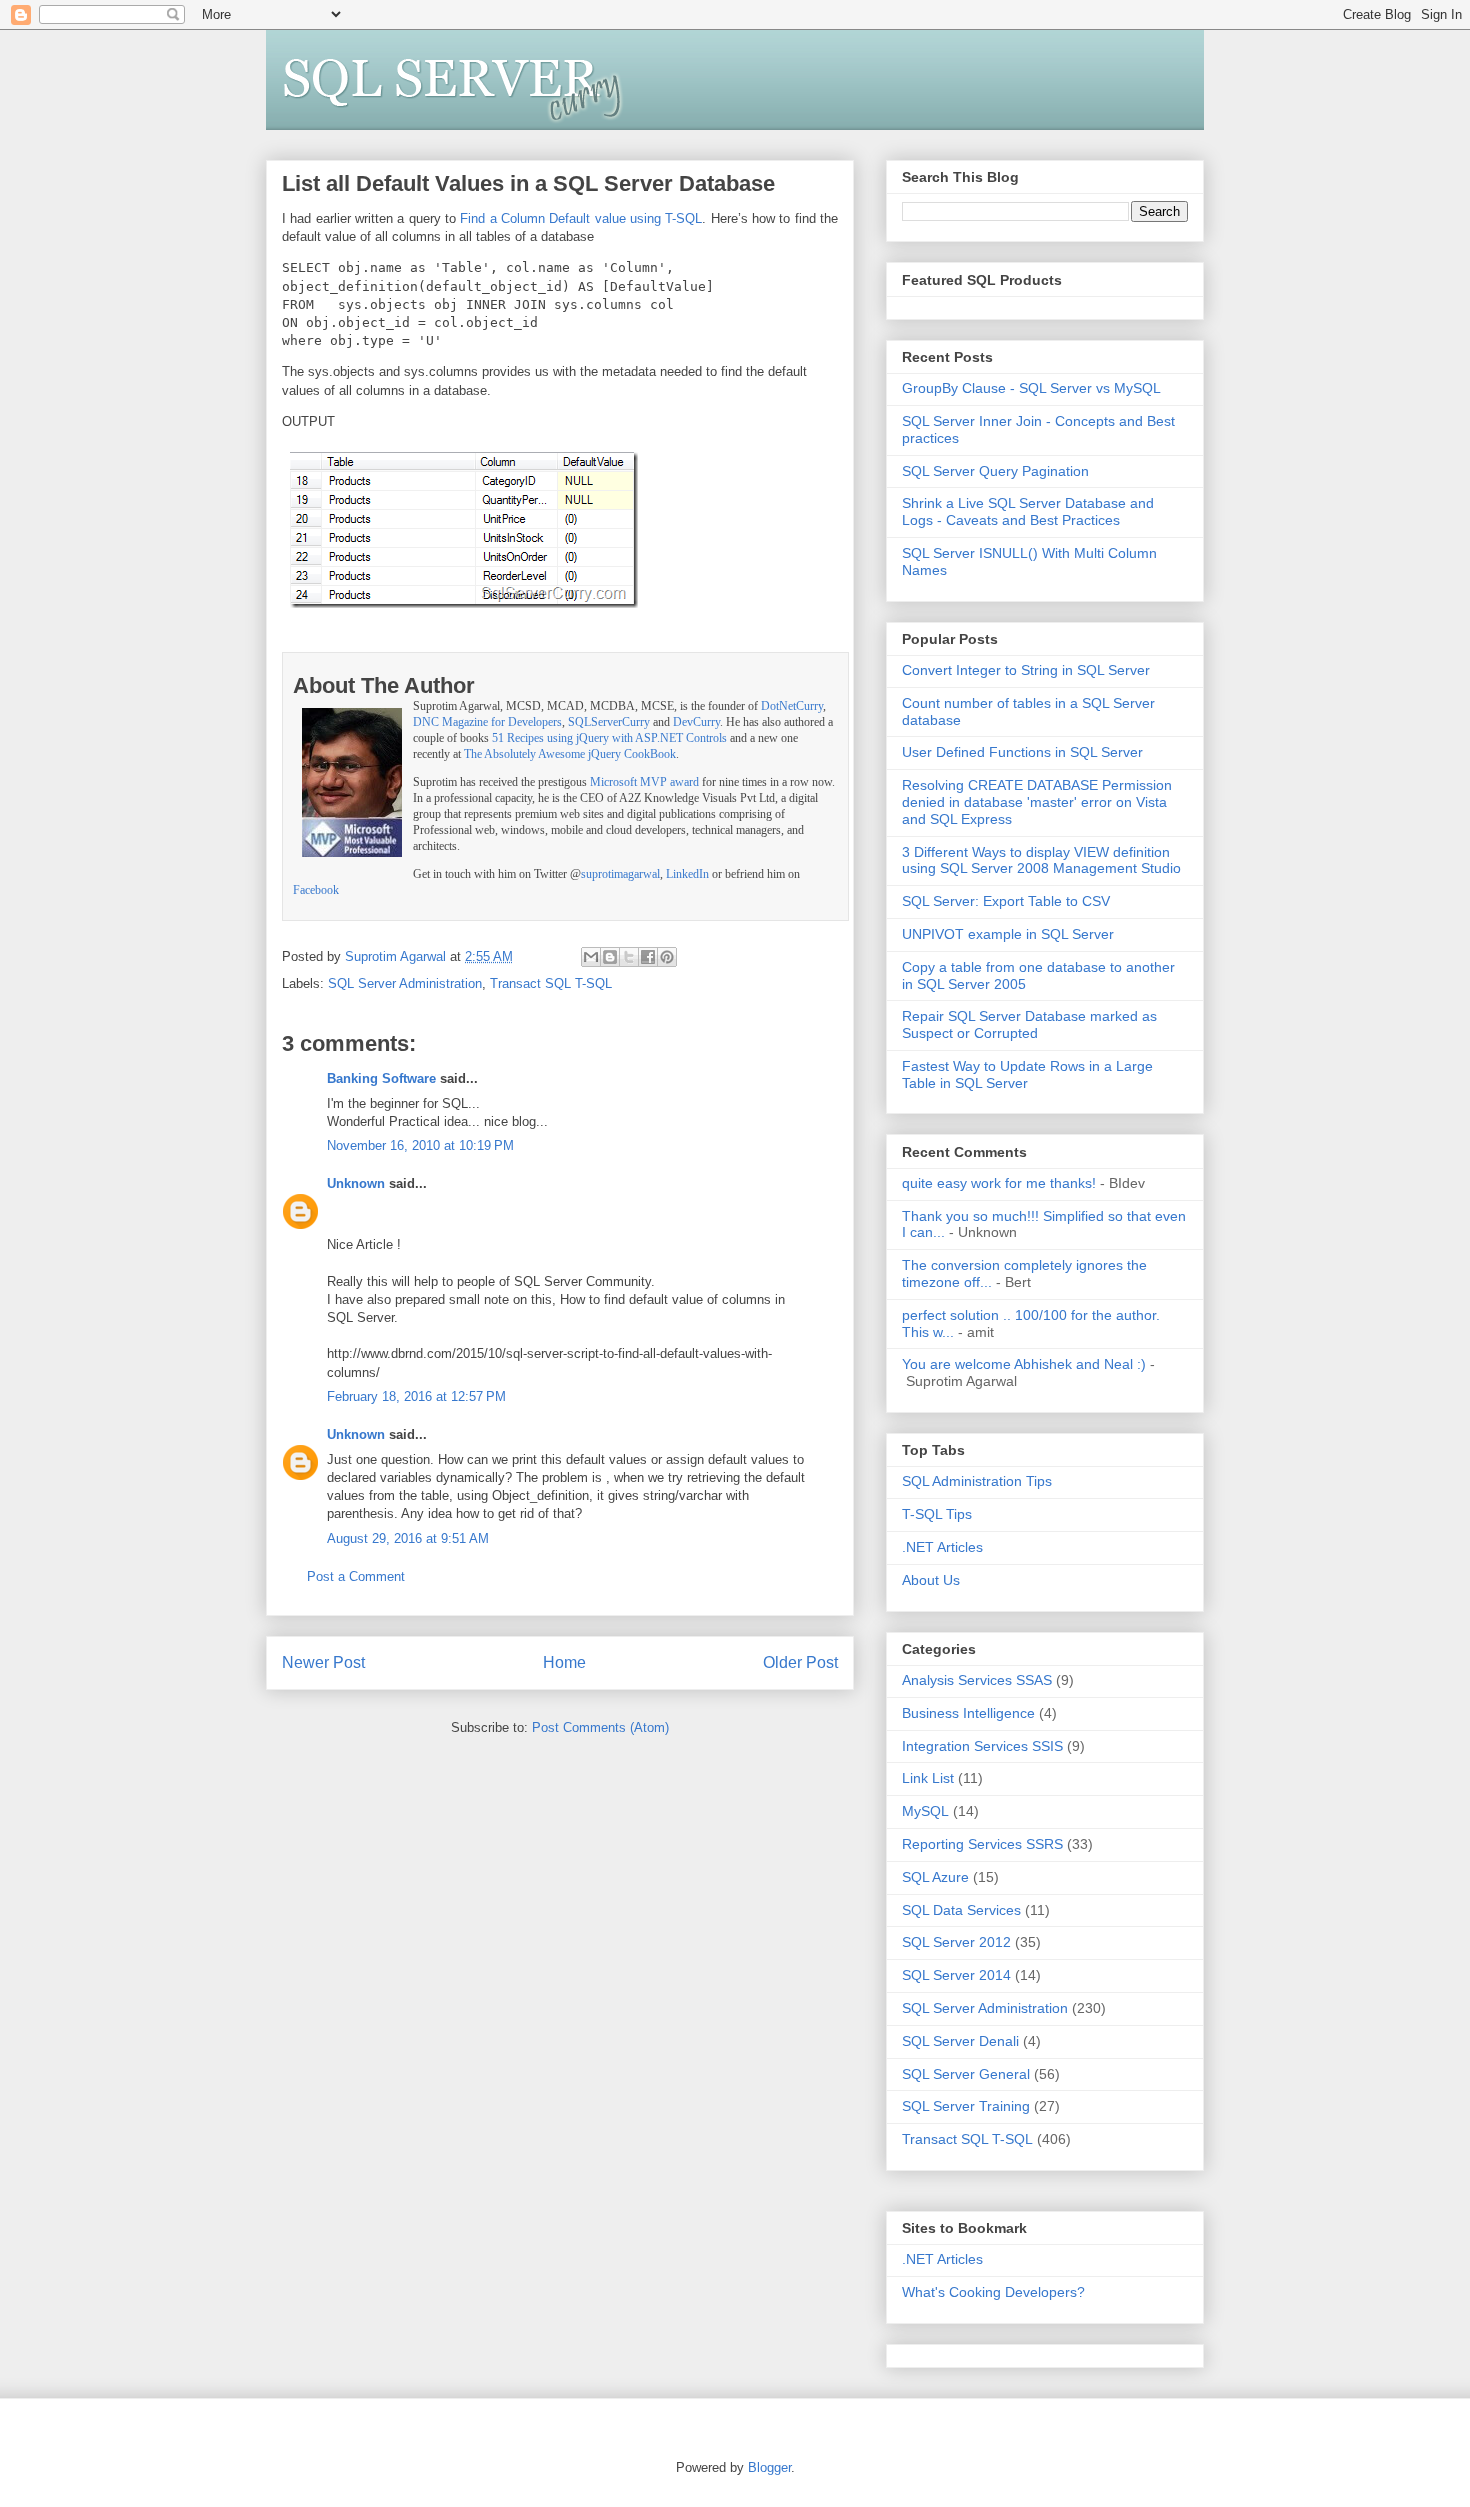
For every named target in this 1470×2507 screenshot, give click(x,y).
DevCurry (696, 722)
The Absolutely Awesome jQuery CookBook (570, 754)
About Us (931, 1580)
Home (564, 1662)
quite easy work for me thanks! (999, 1183)
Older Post (800, 1662)
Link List (928, 1778)
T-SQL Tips (937, 1514)
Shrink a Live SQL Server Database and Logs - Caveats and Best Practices (1028, 511)
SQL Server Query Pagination (995, 471)
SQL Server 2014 (956, 1975)
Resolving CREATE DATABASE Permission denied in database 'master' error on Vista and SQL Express (1037, 802)
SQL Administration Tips (977, 1481)
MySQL (925, 1811)
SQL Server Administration (405, 983)
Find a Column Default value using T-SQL (581, 218)
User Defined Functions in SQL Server (1022, 752)
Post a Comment (356, 1576)
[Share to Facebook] (648, 957)
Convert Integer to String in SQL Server (1026, 670)
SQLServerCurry (609, 722)
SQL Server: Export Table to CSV (1006, 901)
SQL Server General (966, 2074)
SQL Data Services (961, 1910)
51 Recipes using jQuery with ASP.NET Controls (609, 738)
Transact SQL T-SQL (551, 983)
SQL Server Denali (960, 2041)
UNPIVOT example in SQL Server (1008, 934)
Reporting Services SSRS (982, 1844)
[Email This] (591, 957)
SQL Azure (935, 1877)
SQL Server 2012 (956, 1942)
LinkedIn (687, 874)
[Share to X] (629, 957)
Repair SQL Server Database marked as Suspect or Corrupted (1029, 1024)
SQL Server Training (966, 2106)
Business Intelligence (968, 1713)
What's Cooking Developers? (993, 2292)
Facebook (316, 890)
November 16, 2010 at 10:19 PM (420, 1145)
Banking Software (381, 1078)
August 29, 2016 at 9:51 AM (408, 1538)
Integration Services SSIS (982, 1746)
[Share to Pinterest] (667, 957)
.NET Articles (942, 1547)
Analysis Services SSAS (977, 1680)
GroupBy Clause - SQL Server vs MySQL (1031, 388)
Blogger (769, 2467)
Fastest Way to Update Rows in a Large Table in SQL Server (1027, 1074)
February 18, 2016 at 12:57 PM (416, 1396)
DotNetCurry (792, 706)
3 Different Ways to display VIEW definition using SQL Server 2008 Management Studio (1041, 860)
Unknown (356, 1183)
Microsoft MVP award (644, 782)
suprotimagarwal (620, 874)
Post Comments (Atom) (600, 1727)
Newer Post (323, 1662)
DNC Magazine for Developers (487, 722)
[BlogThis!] (610, 957)
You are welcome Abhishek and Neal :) (1024, 1364)
